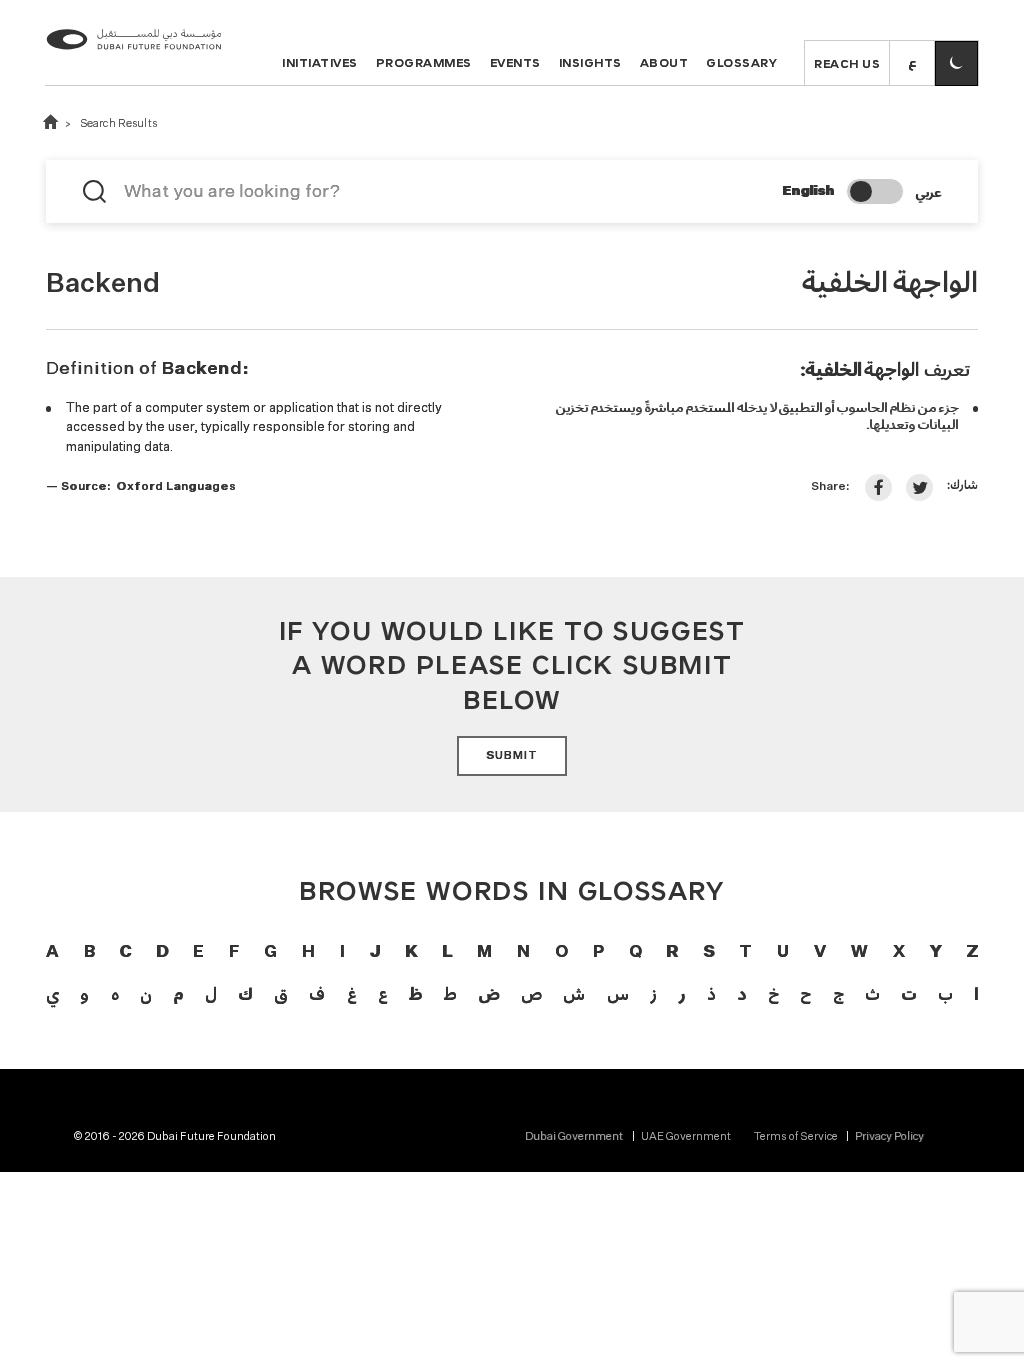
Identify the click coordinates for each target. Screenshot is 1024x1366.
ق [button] (281, 993)
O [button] (561, 952)
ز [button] (653, 993)
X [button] (899, 952)
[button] (912, 63)
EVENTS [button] (515, 62)
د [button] (741, 993)
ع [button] (383, 993)
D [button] (162, 952)
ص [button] (531, 993)
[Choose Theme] (956, 63)
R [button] (672, 952)
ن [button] (146, 993)
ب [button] (945, 993)
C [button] (125, 952)
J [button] (374, 952)
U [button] (783, 952)
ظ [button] (415, 993)
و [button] (84, 993)
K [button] (411, 952)
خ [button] (773, 993)
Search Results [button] (118, 124)
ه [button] (115, 993)
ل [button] (211, 993)
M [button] (484, 952)
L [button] (447, 952)
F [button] (234, 952)
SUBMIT (512, 756)
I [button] (342, 952)
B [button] (89, 952)
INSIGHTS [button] (590, 62)
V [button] (820, 952)
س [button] (618, 993)
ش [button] (574, 993)
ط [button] (450, 993)
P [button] (598, 952)
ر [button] (681, 993)
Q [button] (635, 952)
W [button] (859, 952)
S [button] (708, 952)
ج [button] (838, 993)
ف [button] (317, 993)
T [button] (745, 952)
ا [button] (976, 993)
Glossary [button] (741, 62)
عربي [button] (928, 192)
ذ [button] (711, 993)
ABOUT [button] (664, 62)
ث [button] (872, 993)
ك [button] (245, 993)
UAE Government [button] (686, 1137)
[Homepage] (134, 56)
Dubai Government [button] (574, 1137)
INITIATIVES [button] (320, 62)
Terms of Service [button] (796, 1137)
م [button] (178, 993)
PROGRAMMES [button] (424, 62)
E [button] (198, 952)
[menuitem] (583, 1137)
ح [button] (805, 993)
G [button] (270, 952)
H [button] (308, 952)
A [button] (52, 952)
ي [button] (52, 993)
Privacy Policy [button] (889, 1137)
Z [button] (972, 952)
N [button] (523, 952)
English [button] (808, 191)
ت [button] (908, 993)
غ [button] (352, 993)
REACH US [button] (847, 63)
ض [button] (488, 993)
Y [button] (935, 952)
